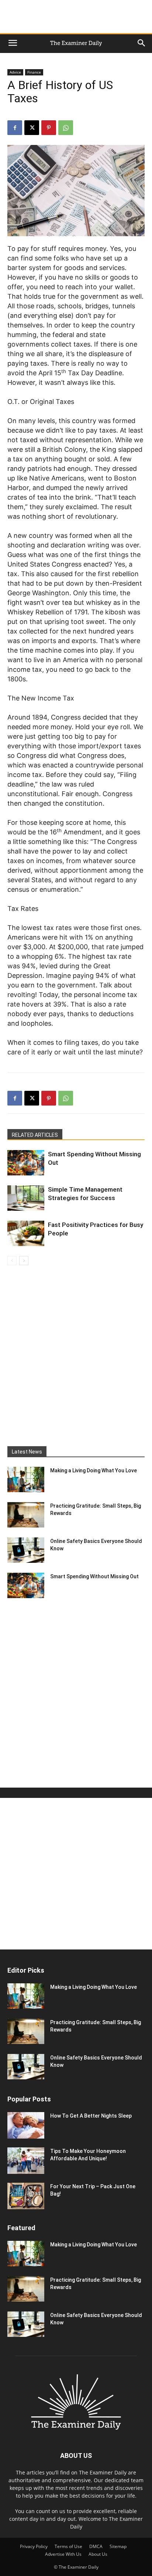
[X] (32, 128)
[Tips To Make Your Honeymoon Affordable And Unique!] (26, 2160)
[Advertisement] (76, 17)
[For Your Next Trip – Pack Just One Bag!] (26, 2196)
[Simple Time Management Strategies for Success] (26, 1198)
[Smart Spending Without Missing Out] (26, 1163)
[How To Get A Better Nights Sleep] (26, 2125)
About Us (98, 2554)
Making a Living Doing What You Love (94, 1470)
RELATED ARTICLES (35, 1135)
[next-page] (24, 1261)
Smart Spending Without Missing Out (94, 1576)
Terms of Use (68, 2546)
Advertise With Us (63, 2554)
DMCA (96, 2546)
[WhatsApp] (66, 128)
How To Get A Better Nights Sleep (91, 2116)
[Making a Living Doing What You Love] (26, 1479)
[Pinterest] (49, 128)
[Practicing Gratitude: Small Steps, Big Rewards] (26, 1515)
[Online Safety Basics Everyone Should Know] (26, 1550)
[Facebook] (15, 128)
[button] (13, 43)
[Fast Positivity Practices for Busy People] (26, 1233)
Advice (15, 72)
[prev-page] (12, 1261)
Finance (34, 72)
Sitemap (118, 2546)
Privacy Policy (34, 2546)
